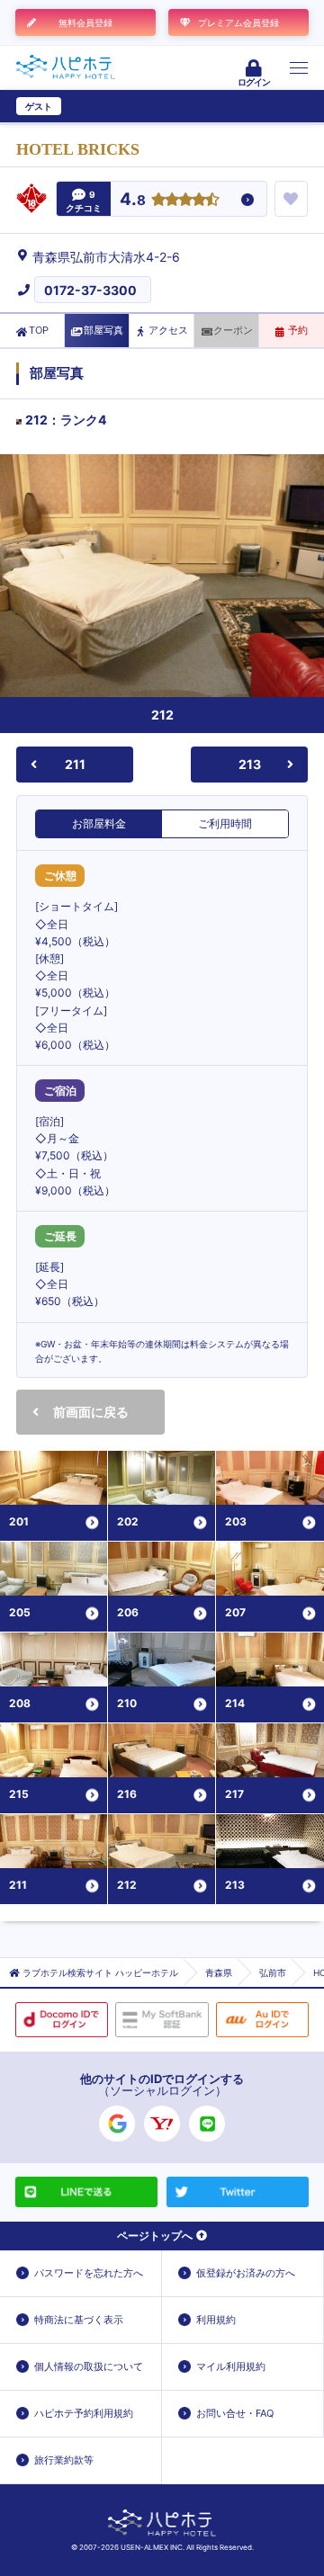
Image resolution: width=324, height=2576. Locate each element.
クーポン (233, 330)
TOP (39, 330)
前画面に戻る (91, 1412)
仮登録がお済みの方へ (246, 2273)
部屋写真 (103, 330)
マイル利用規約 (231, 2366)
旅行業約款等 (64, 2460)
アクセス (168, 330)
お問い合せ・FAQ (235, 2413)
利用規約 (216, 2320)
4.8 (133, 200)
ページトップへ (155, 2236)
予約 (298, 330)
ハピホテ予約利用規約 (84, 2413)
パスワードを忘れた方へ (89, 2273)
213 (250, 764)
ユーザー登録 (95, 106)
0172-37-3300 (90, 290)
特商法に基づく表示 (79, 2320)
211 (75, 764)
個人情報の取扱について (89, 2366)
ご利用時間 (225, 823)
